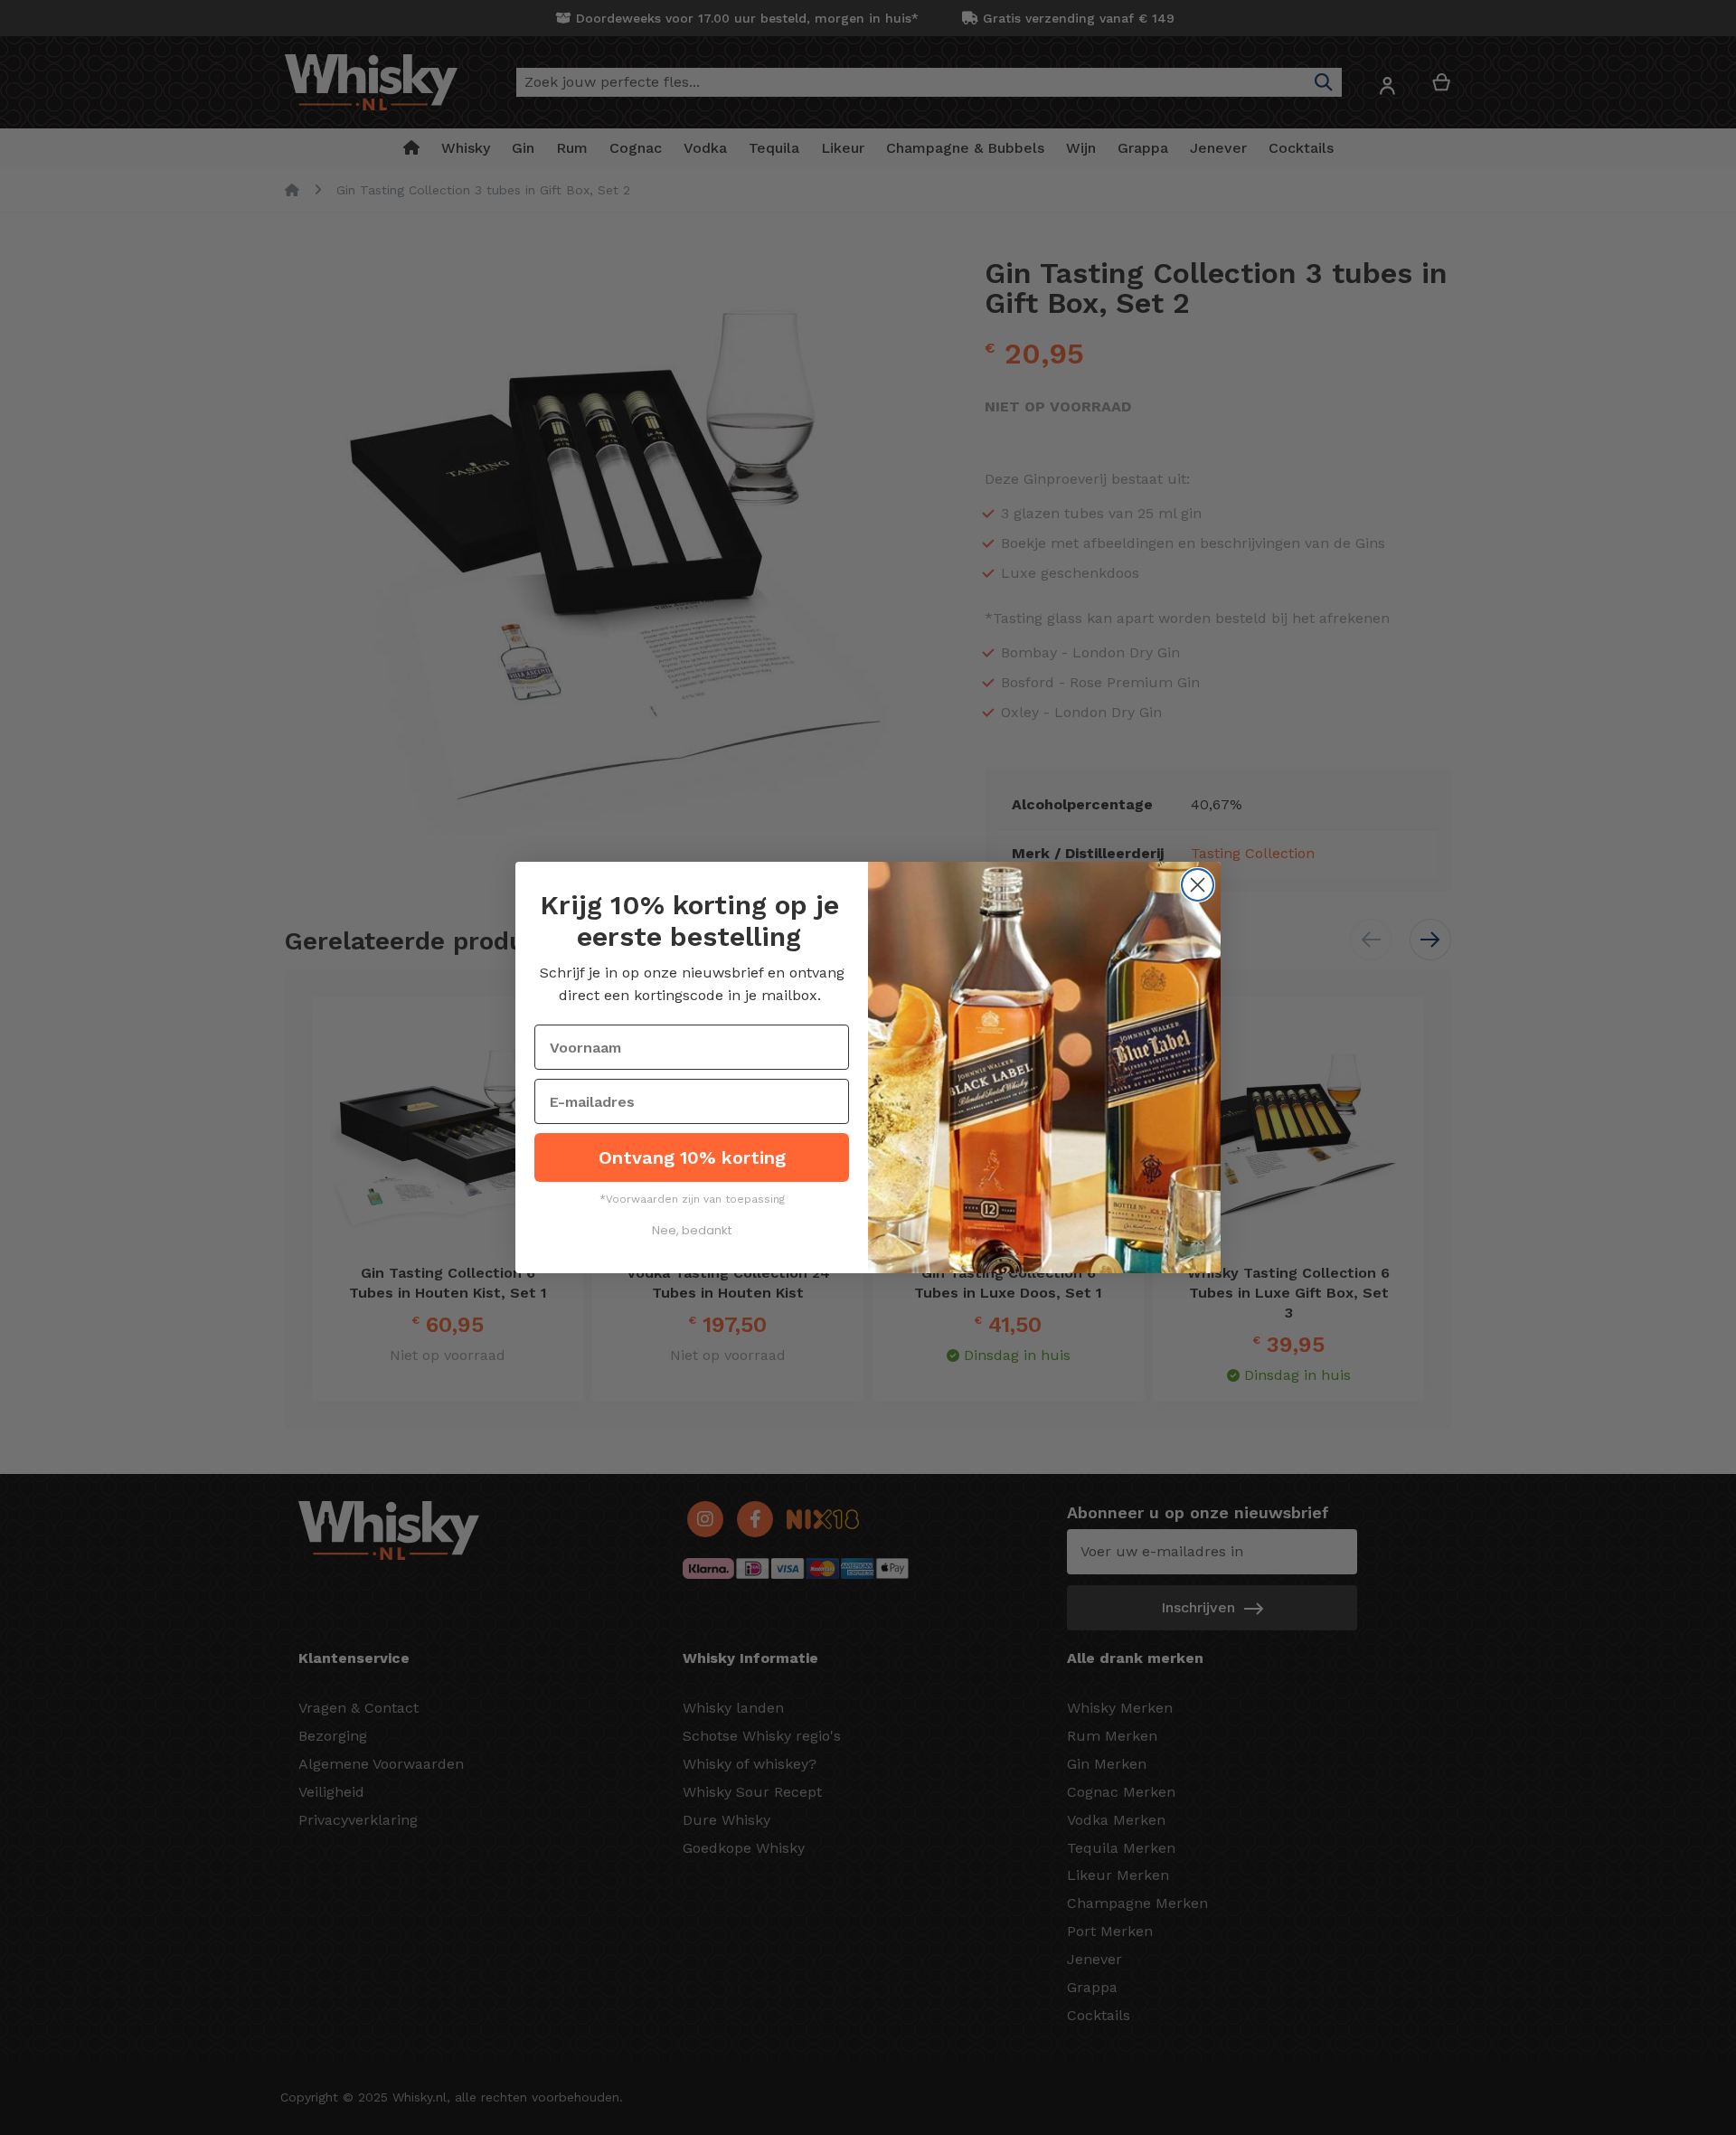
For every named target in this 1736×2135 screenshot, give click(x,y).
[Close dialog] (1198, 885)
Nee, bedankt (692, 1230)
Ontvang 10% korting (692, 1157)
